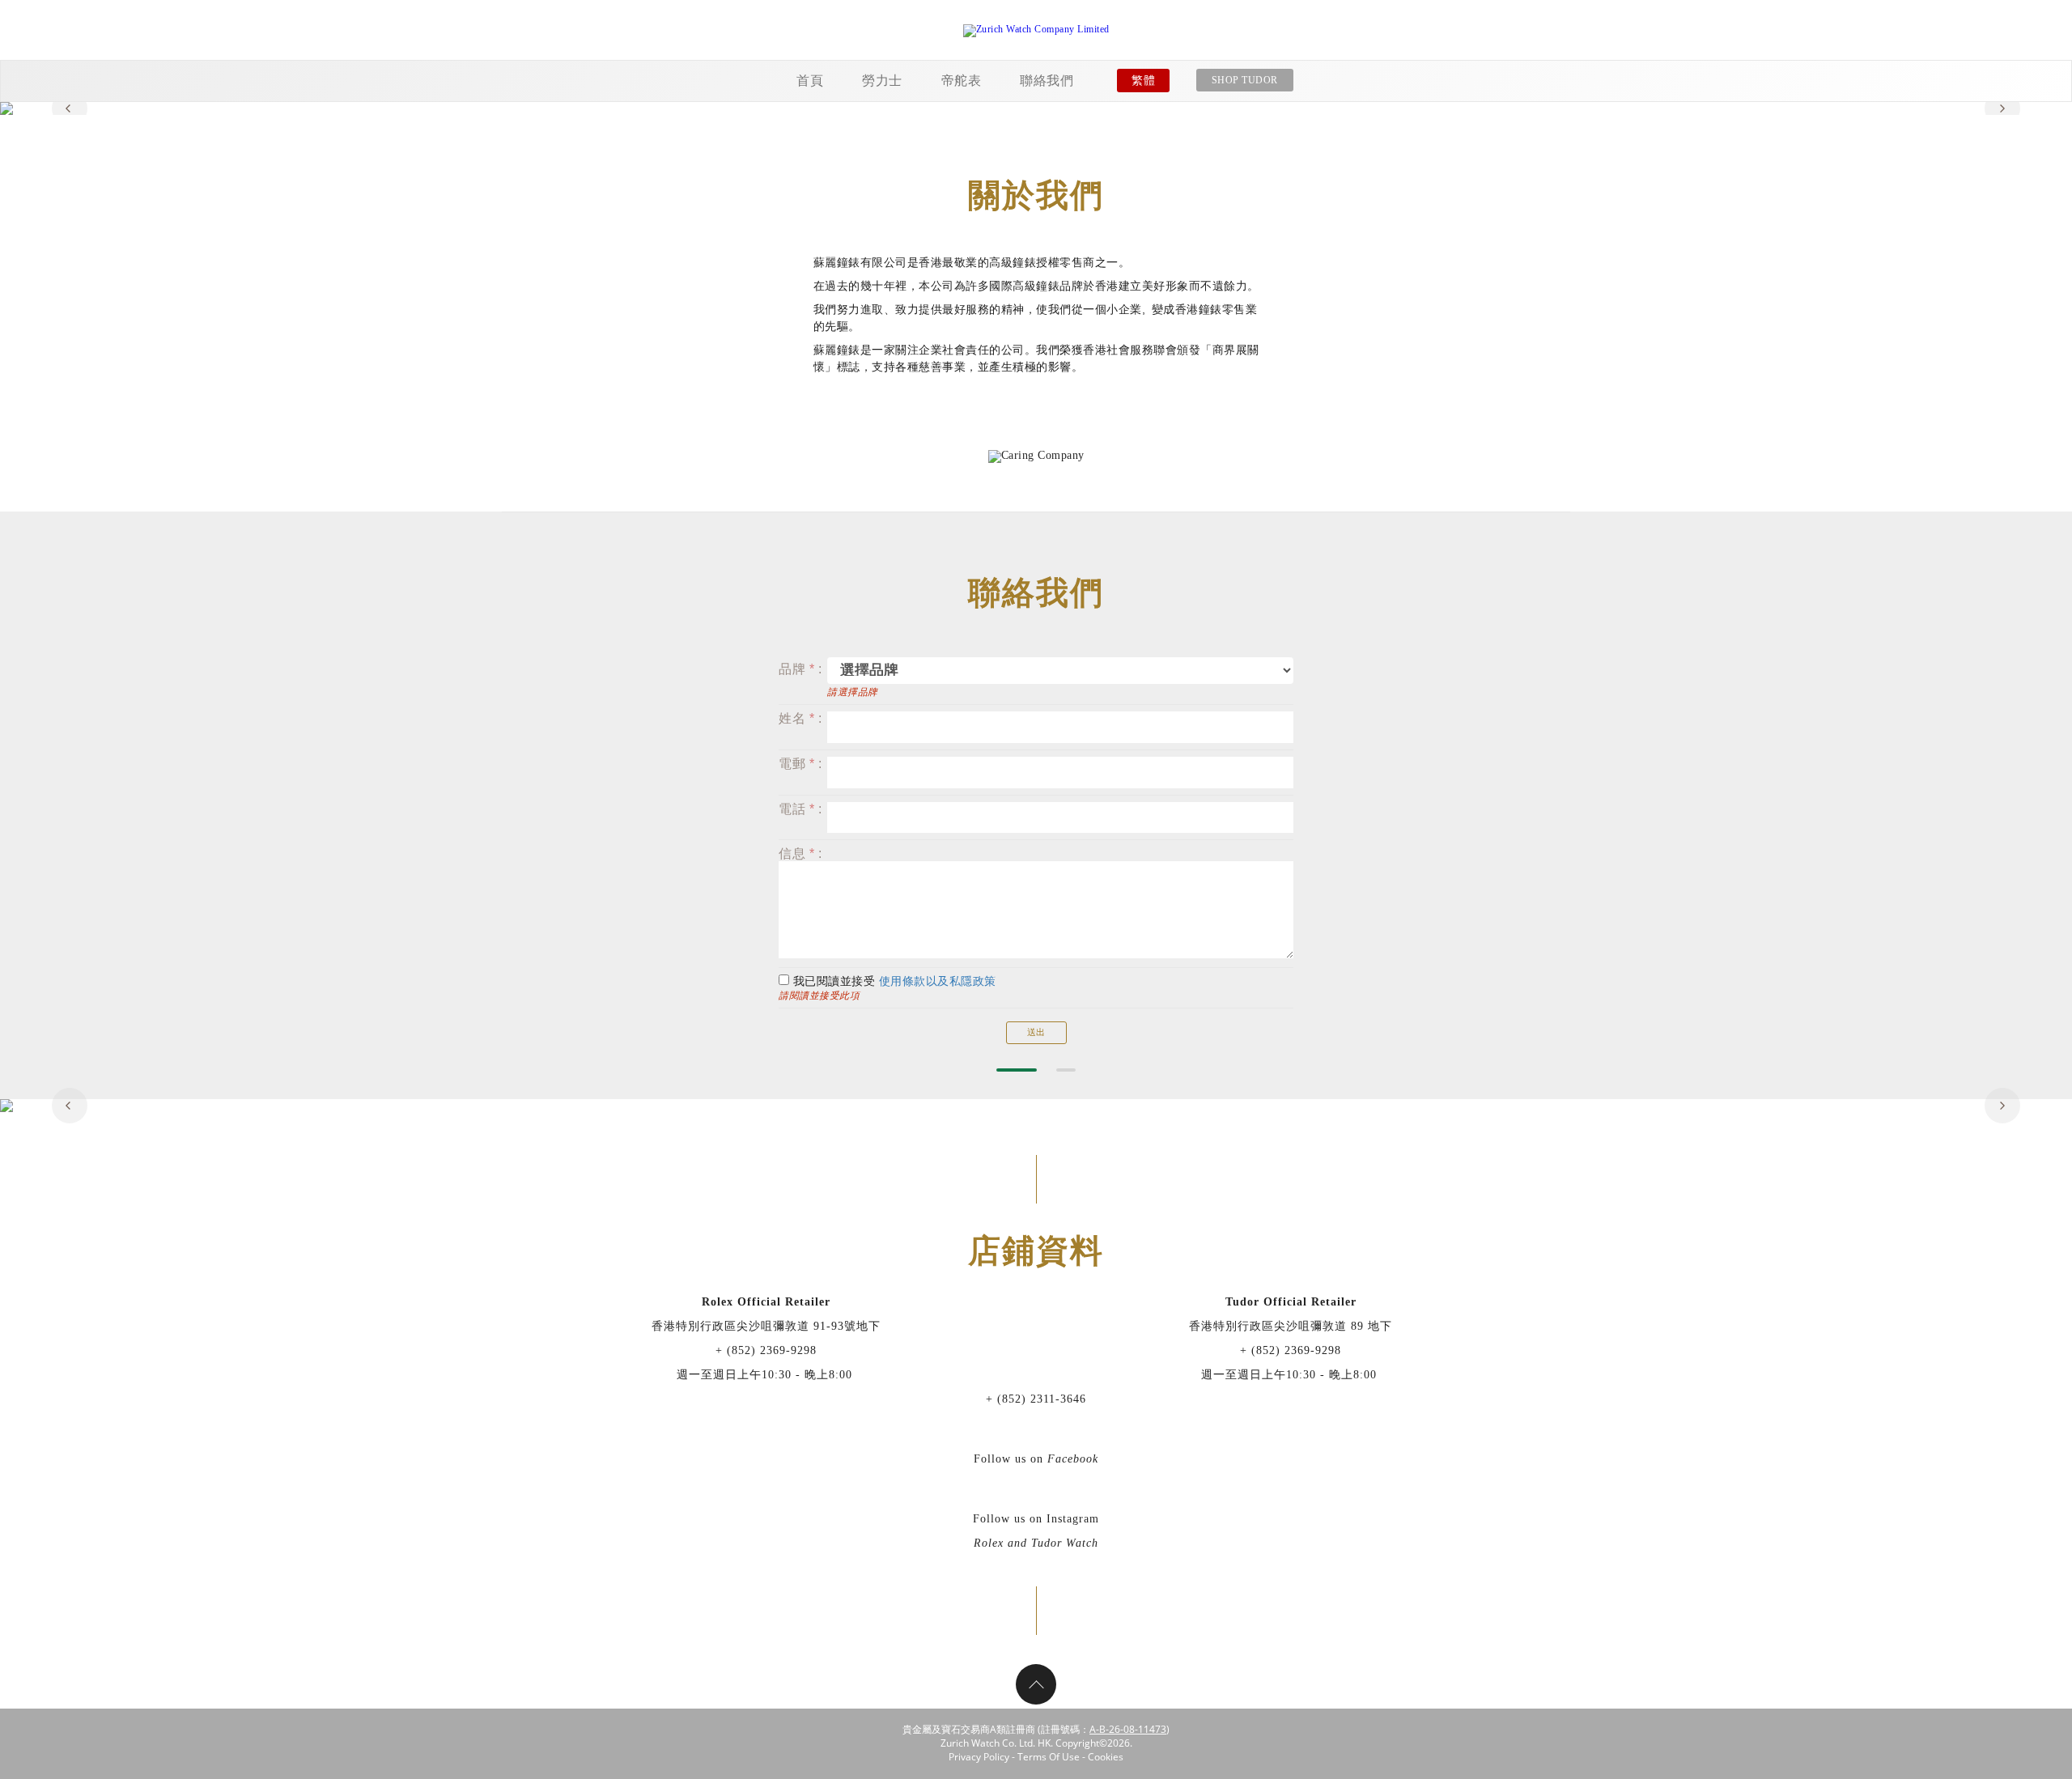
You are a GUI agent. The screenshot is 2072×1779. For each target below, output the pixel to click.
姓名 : (800, 718)
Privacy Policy (979, 1757)
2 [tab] (1066, 1070)
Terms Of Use (1049, 1757)
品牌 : (800, 669)
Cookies (1106, 1757)
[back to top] (1036, 1684)
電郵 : (800, 764)
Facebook (1073, 1459)
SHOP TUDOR (1245, 80)
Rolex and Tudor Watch (1036, 1543)
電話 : (800, 809)
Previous (70, 108)
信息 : (800, 853)
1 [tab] (1017, 1070)
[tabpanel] (1036, 108)
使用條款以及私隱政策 (938, 981)
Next (2002, 108)
